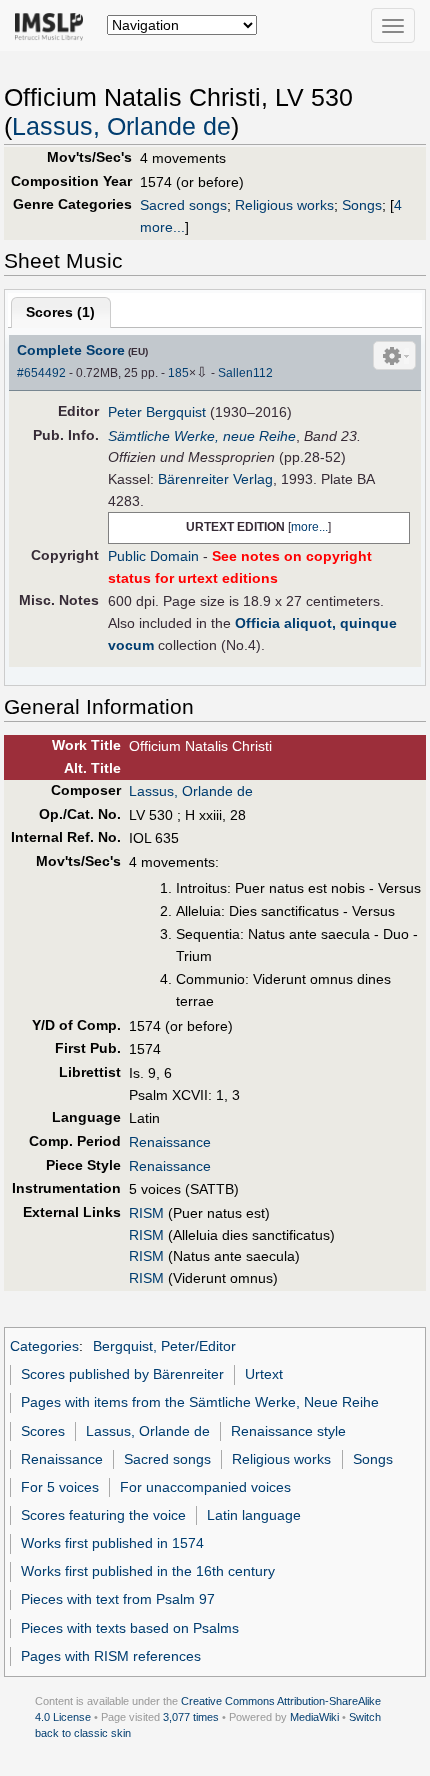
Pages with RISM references (111, 1656)
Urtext (264, 1374)
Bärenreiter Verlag (215, 479)
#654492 (41, 373)
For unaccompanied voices (205, 1487)
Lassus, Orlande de (121, 126)
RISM (146, 1213)
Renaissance (170, 1142)
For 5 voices (60, 1487)
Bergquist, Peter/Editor (164, 1346)
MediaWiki (314, 1717)
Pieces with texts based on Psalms (130, 1628)
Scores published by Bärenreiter (122, 1374)
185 (178, 373)
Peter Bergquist (157, 412)
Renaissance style (288, 1431)
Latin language (254, 1515)
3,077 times (191, 1717)
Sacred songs (183, 205)
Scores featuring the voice (103, 1515)
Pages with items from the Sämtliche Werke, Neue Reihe (200, 1402)
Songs (362, 205)
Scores (43, 1431)
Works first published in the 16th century (148, 1571)
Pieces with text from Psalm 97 (118, 1599)
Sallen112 (245, 373)
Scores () (60, 312)
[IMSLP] (53, 25)
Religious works (284, 205)
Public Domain (153, 556)
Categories (44, 1346)
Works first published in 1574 (112, 1543)
